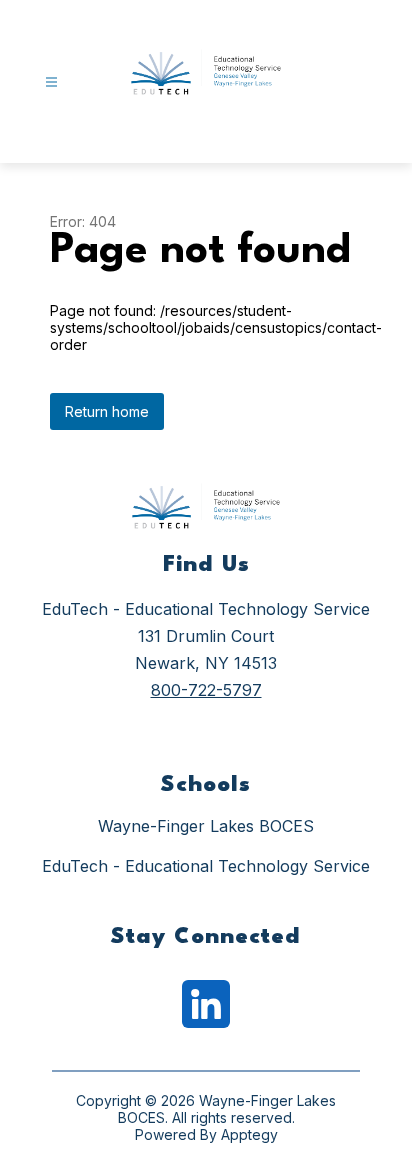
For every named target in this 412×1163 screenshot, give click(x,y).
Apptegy (249, 1134)
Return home (107, 411)
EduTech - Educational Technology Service (206, 866)
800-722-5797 (206, 690)
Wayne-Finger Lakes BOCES (206, 826)
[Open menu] (51, 82)
